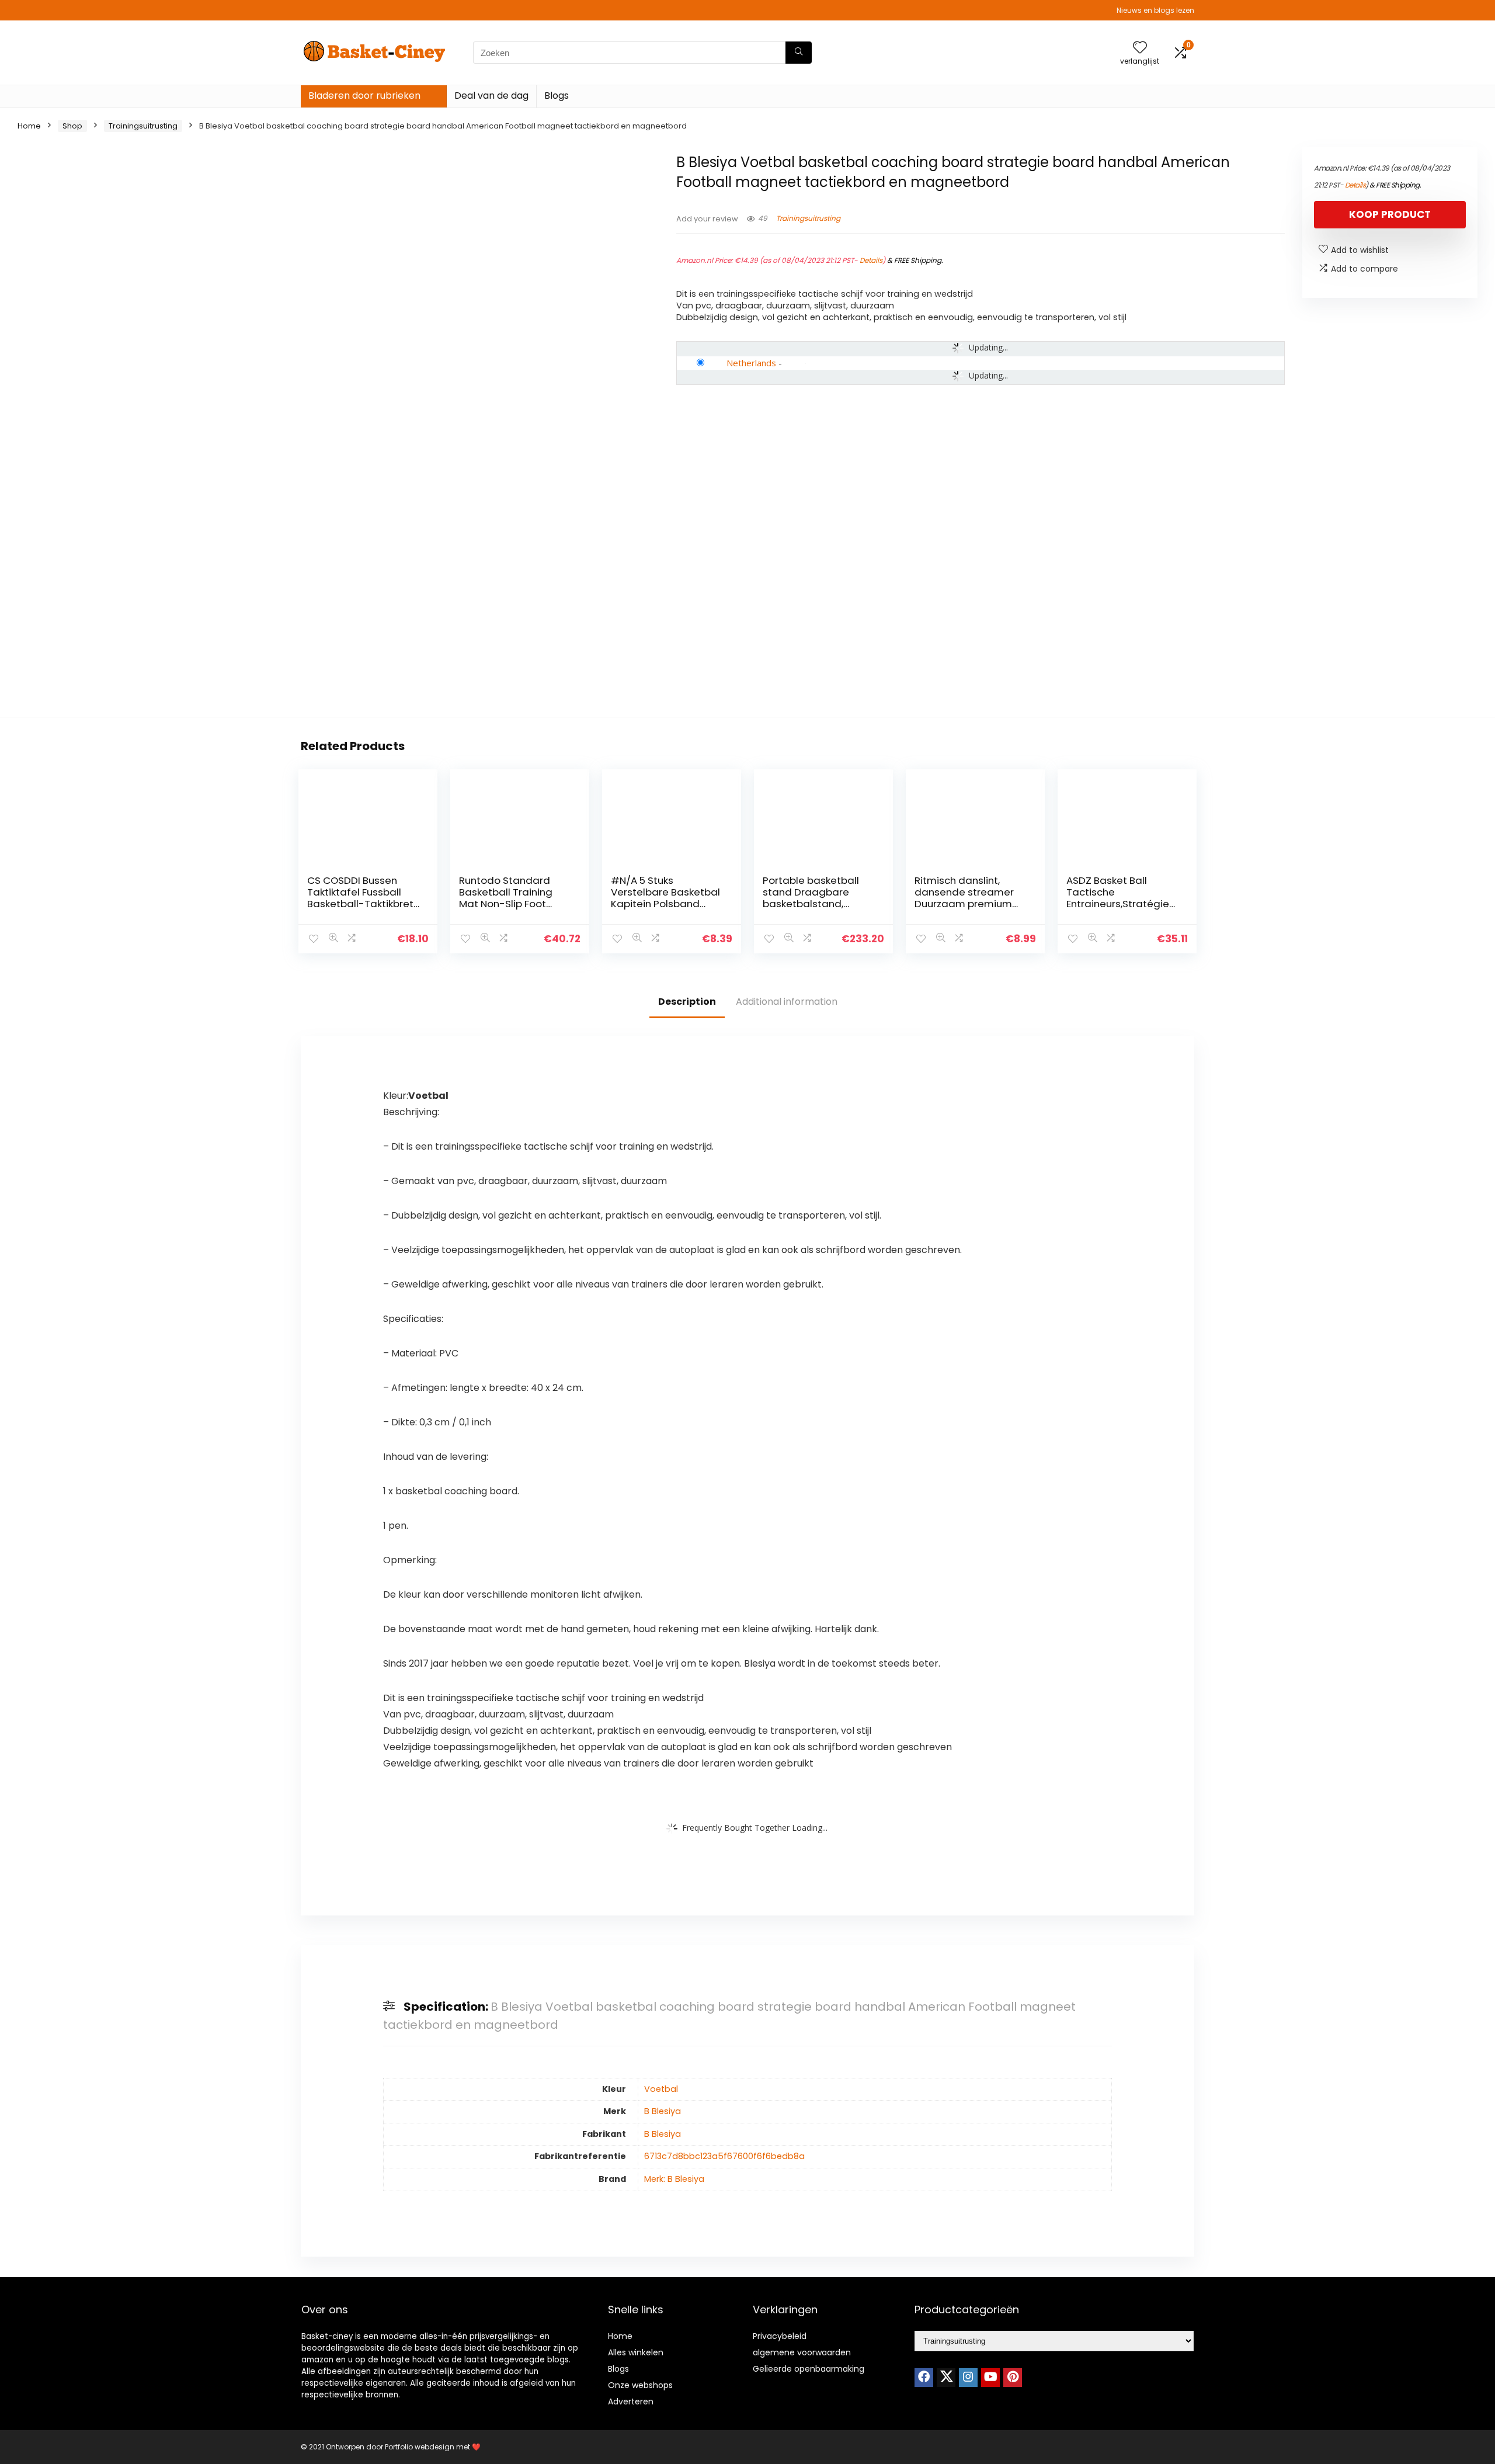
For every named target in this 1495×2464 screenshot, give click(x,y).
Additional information (787, 1002)
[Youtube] (990, 2378)
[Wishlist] (1140, 48)
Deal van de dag (491, 96)
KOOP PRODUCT (1390, 214)
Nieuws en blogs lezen (1155, 10)
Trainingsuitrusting (143, 126)
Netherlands (751, 363)
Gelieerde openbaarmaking (809, 2369)
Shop (72, 126)
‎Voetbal (661, 2089)
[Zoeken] (799, 53)
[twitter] (946, 2378)
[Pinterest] (1013, 2378)
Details (871, 260)
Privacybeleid (780, 2336)
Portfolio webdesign (420, 2447)
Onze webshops (640, 2385)
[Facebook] (924, 2378)
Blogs (557, 96)
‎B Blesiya (663, 2111)
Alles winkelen (636, 2352)
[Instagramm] (968, 2378)
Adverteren (631, 2401)
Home (29, 126)
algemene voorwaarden (802, 2352)
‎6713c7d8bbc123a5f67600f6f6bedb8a (724, 2156)
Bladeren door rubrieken (364, 96)
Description (687, 1002)
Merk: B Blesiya (674, 2179)
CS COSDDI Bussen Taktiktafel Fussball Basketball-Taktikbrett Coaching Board (362, 898)
